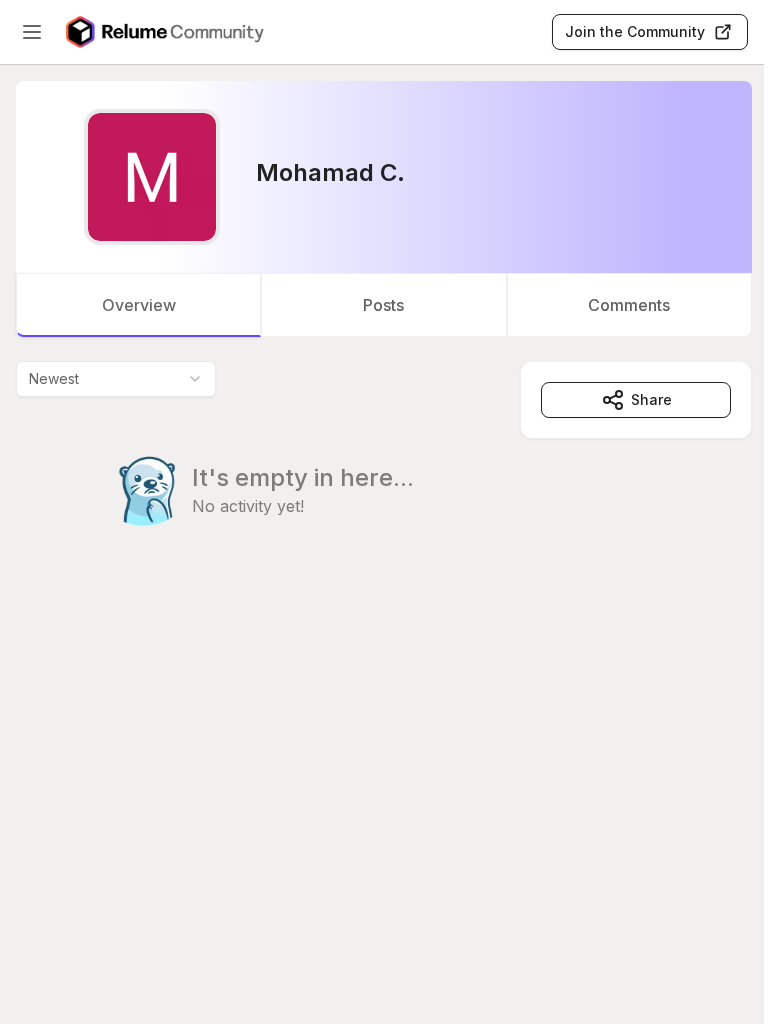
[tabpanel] (384, 484)
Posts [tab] (383, 305)
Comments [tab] (629, 305)
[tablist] (384, 305)
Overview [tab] (139, 305)
